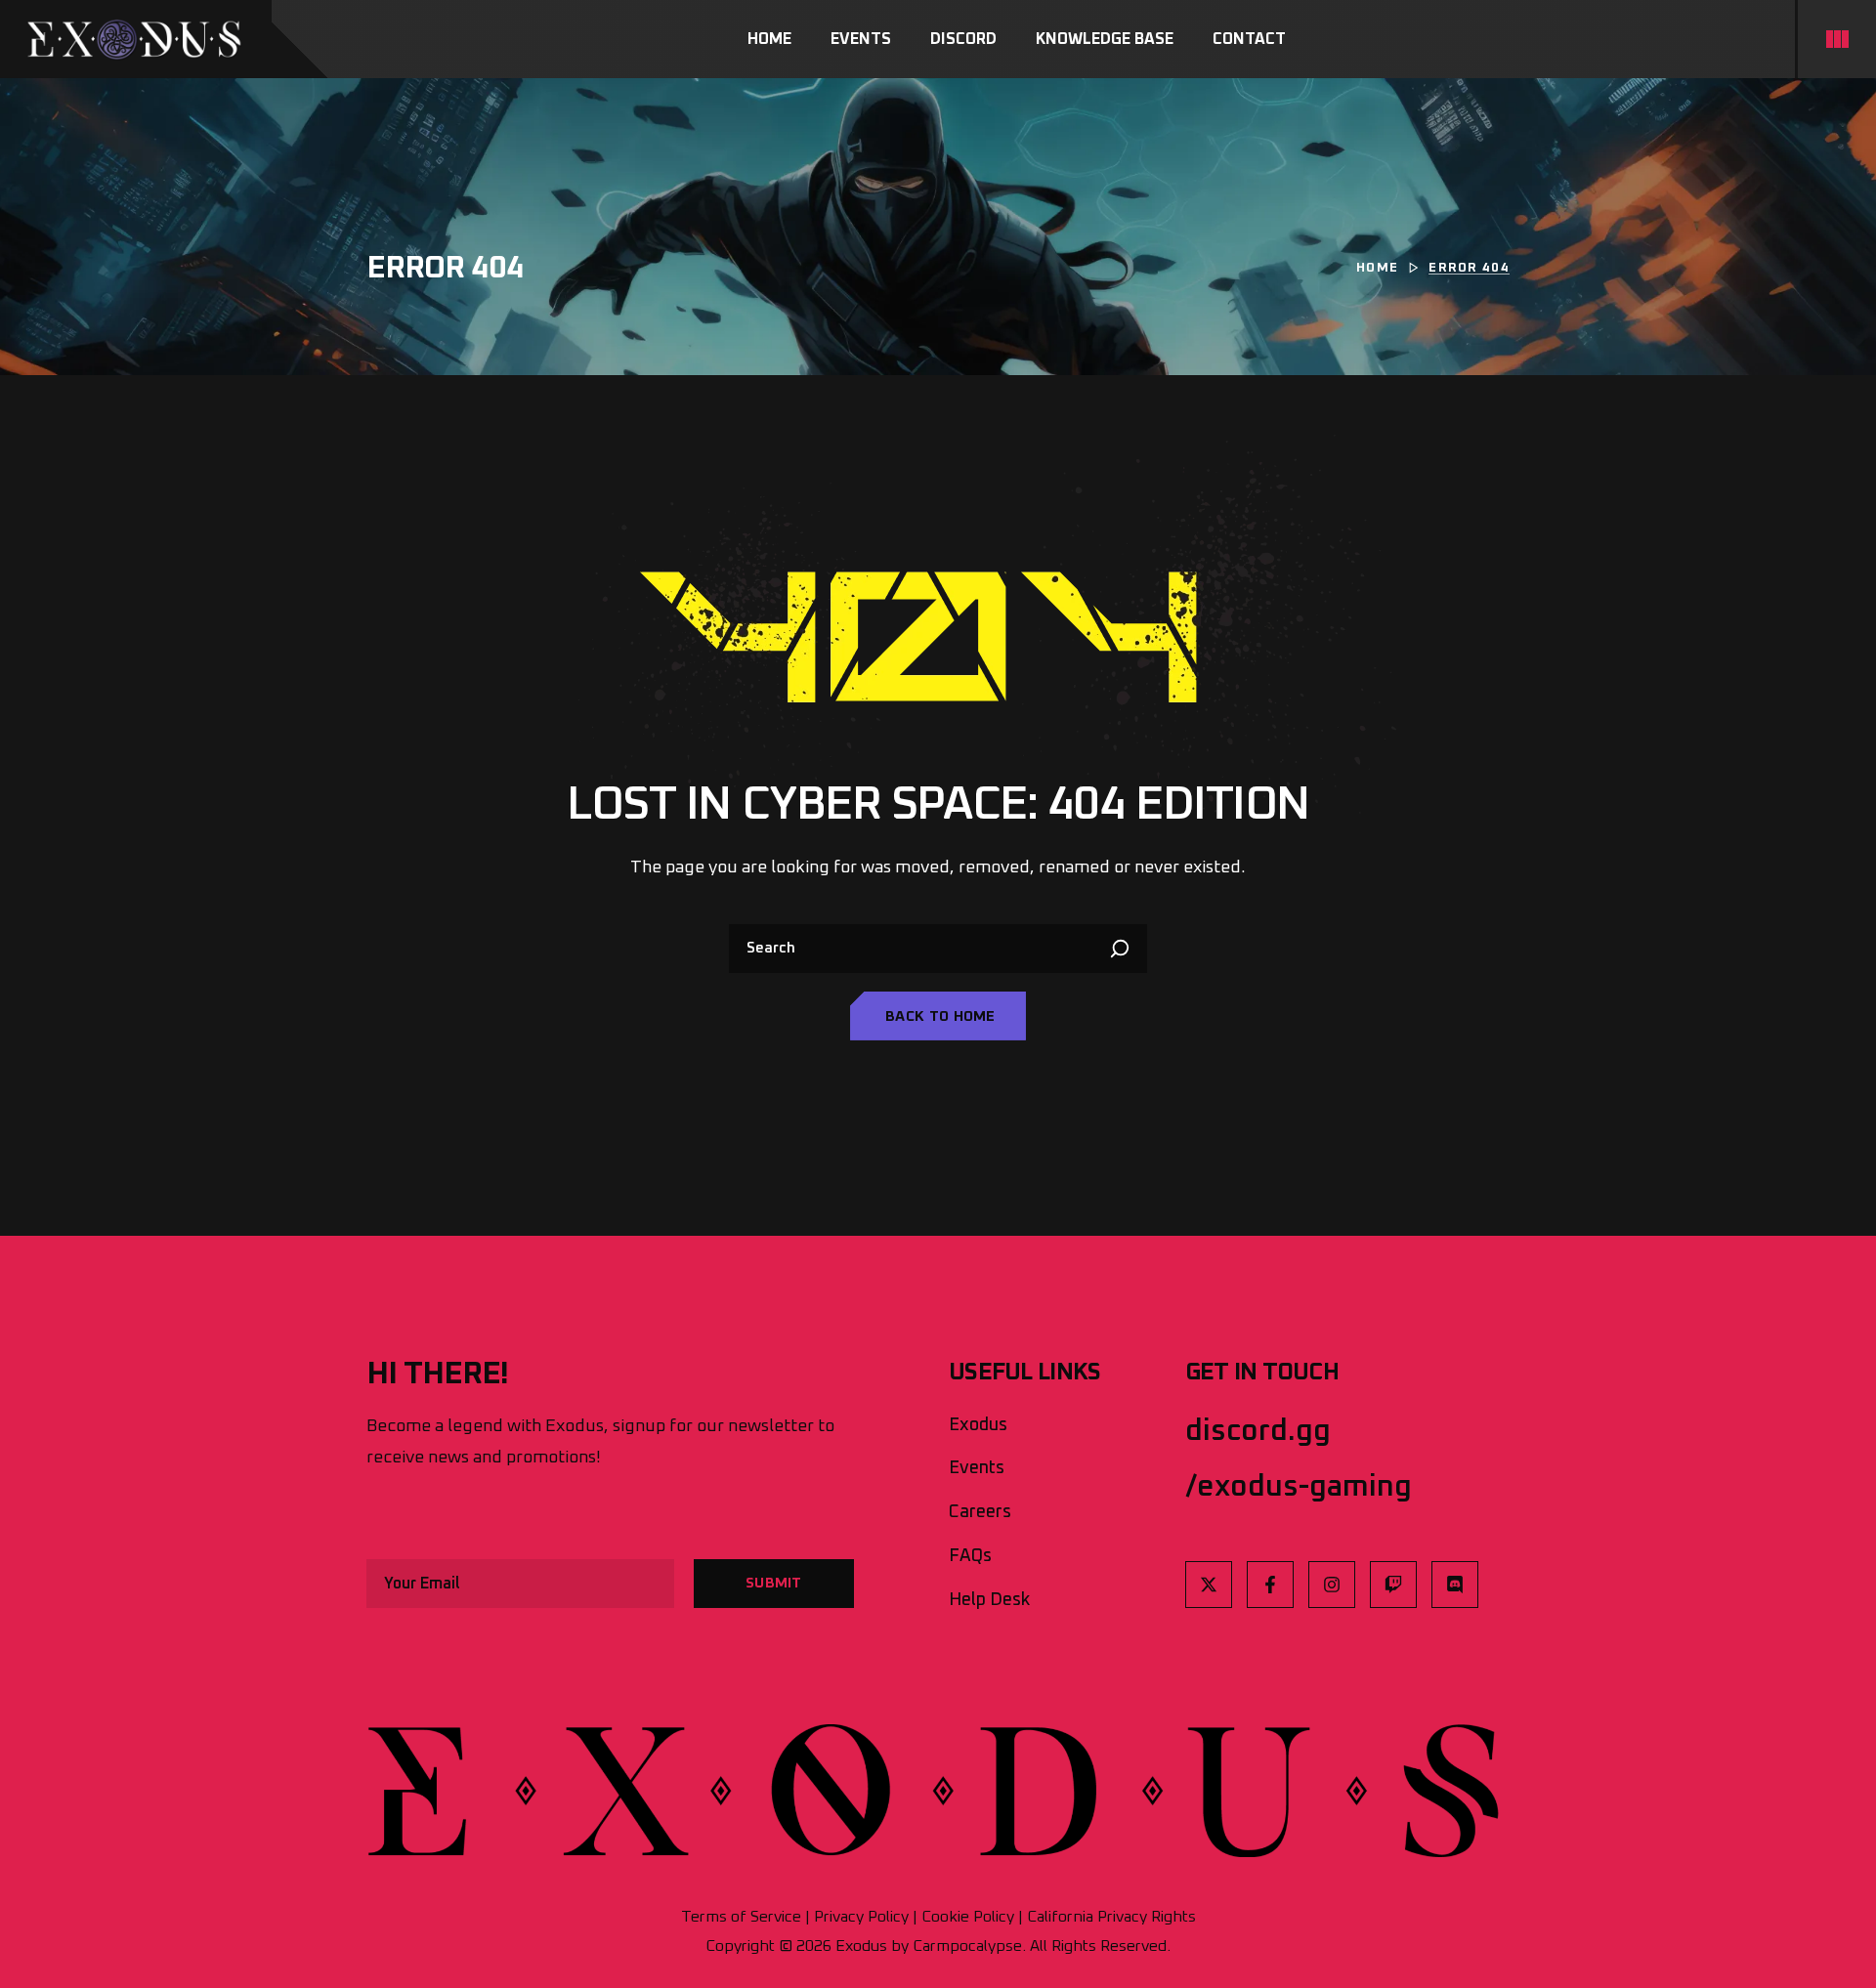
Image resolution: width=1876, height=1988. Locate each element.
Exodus (978, 1425)
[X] (1209, 1585)
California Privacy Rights (1111, 1917)
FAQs (970, 1556)
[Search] (1123, 949)
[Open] (1837, 39)
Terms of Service (741, 1917)
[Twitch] (1393, 1585)
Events (977, 1468)
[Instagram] (1332, 1585)
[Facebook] (1270, 1585)
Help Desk (989, 1600)
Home (1377, 268)
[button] (938, 1016)
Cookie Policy (968, 1917)
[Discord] (1455, 1585)
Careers (980, 1512)
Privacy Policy (861, 1917)
